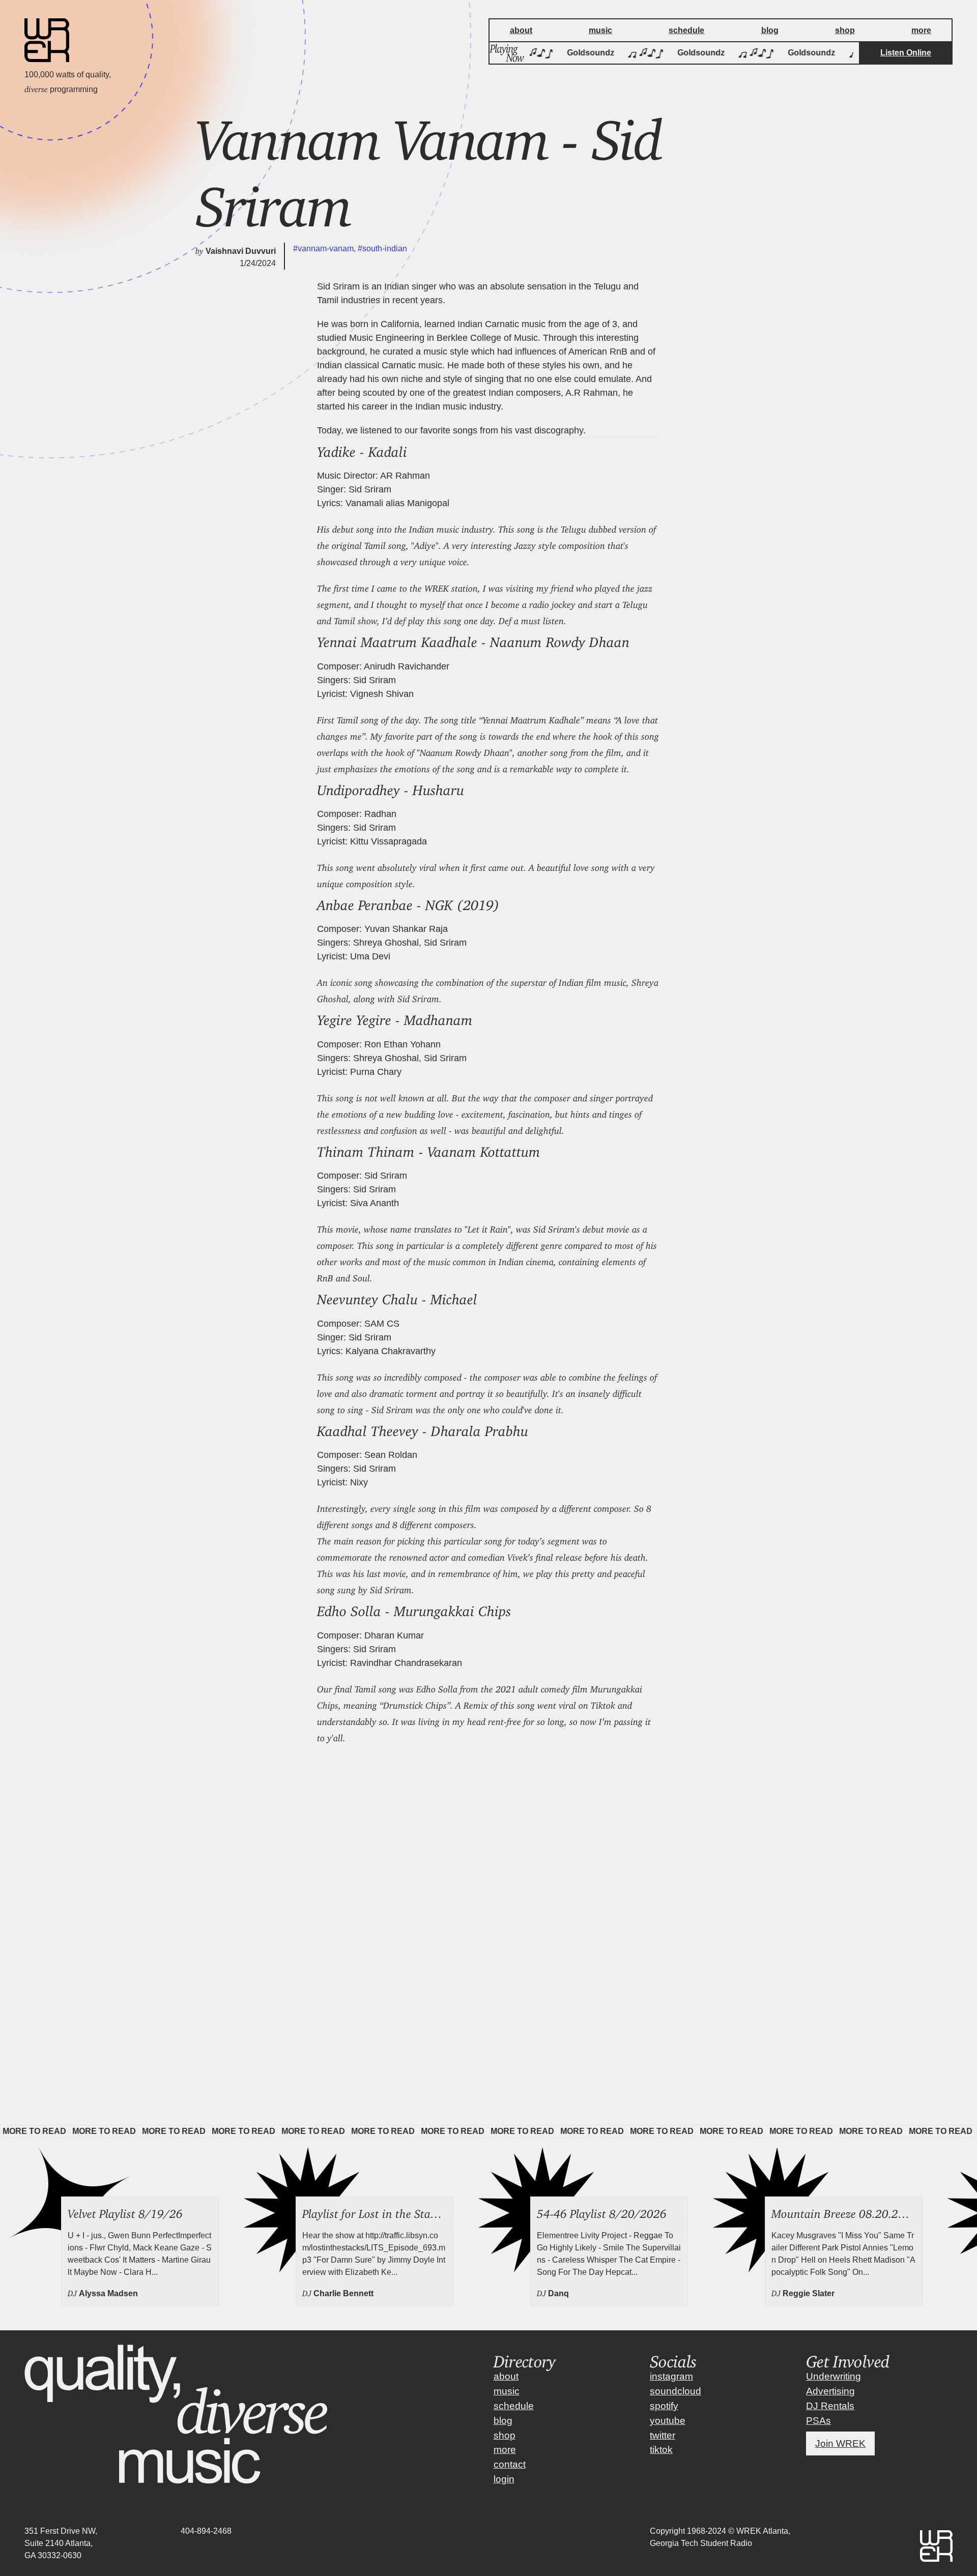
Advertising (830, 2391)
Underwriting (834, 2376)
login (504, 2479)
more (505, 2450)
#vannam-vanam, (325, 248)
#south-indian (382, 248)
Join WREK (840, 2443)
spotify (664, 2406)
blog (503, 2421)
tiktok (661, 2450)
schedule (514, 2406)
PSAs (818, 2421)
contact (510, 2464)
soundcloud (676, 2391)
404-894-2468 (206, 2531)
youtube (668, 2421)
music (507, 2391)
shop (505, 2435)
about (506, 2376)
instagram (671, 2376)
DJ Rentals (830, 2406)
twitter (663, 2435)
